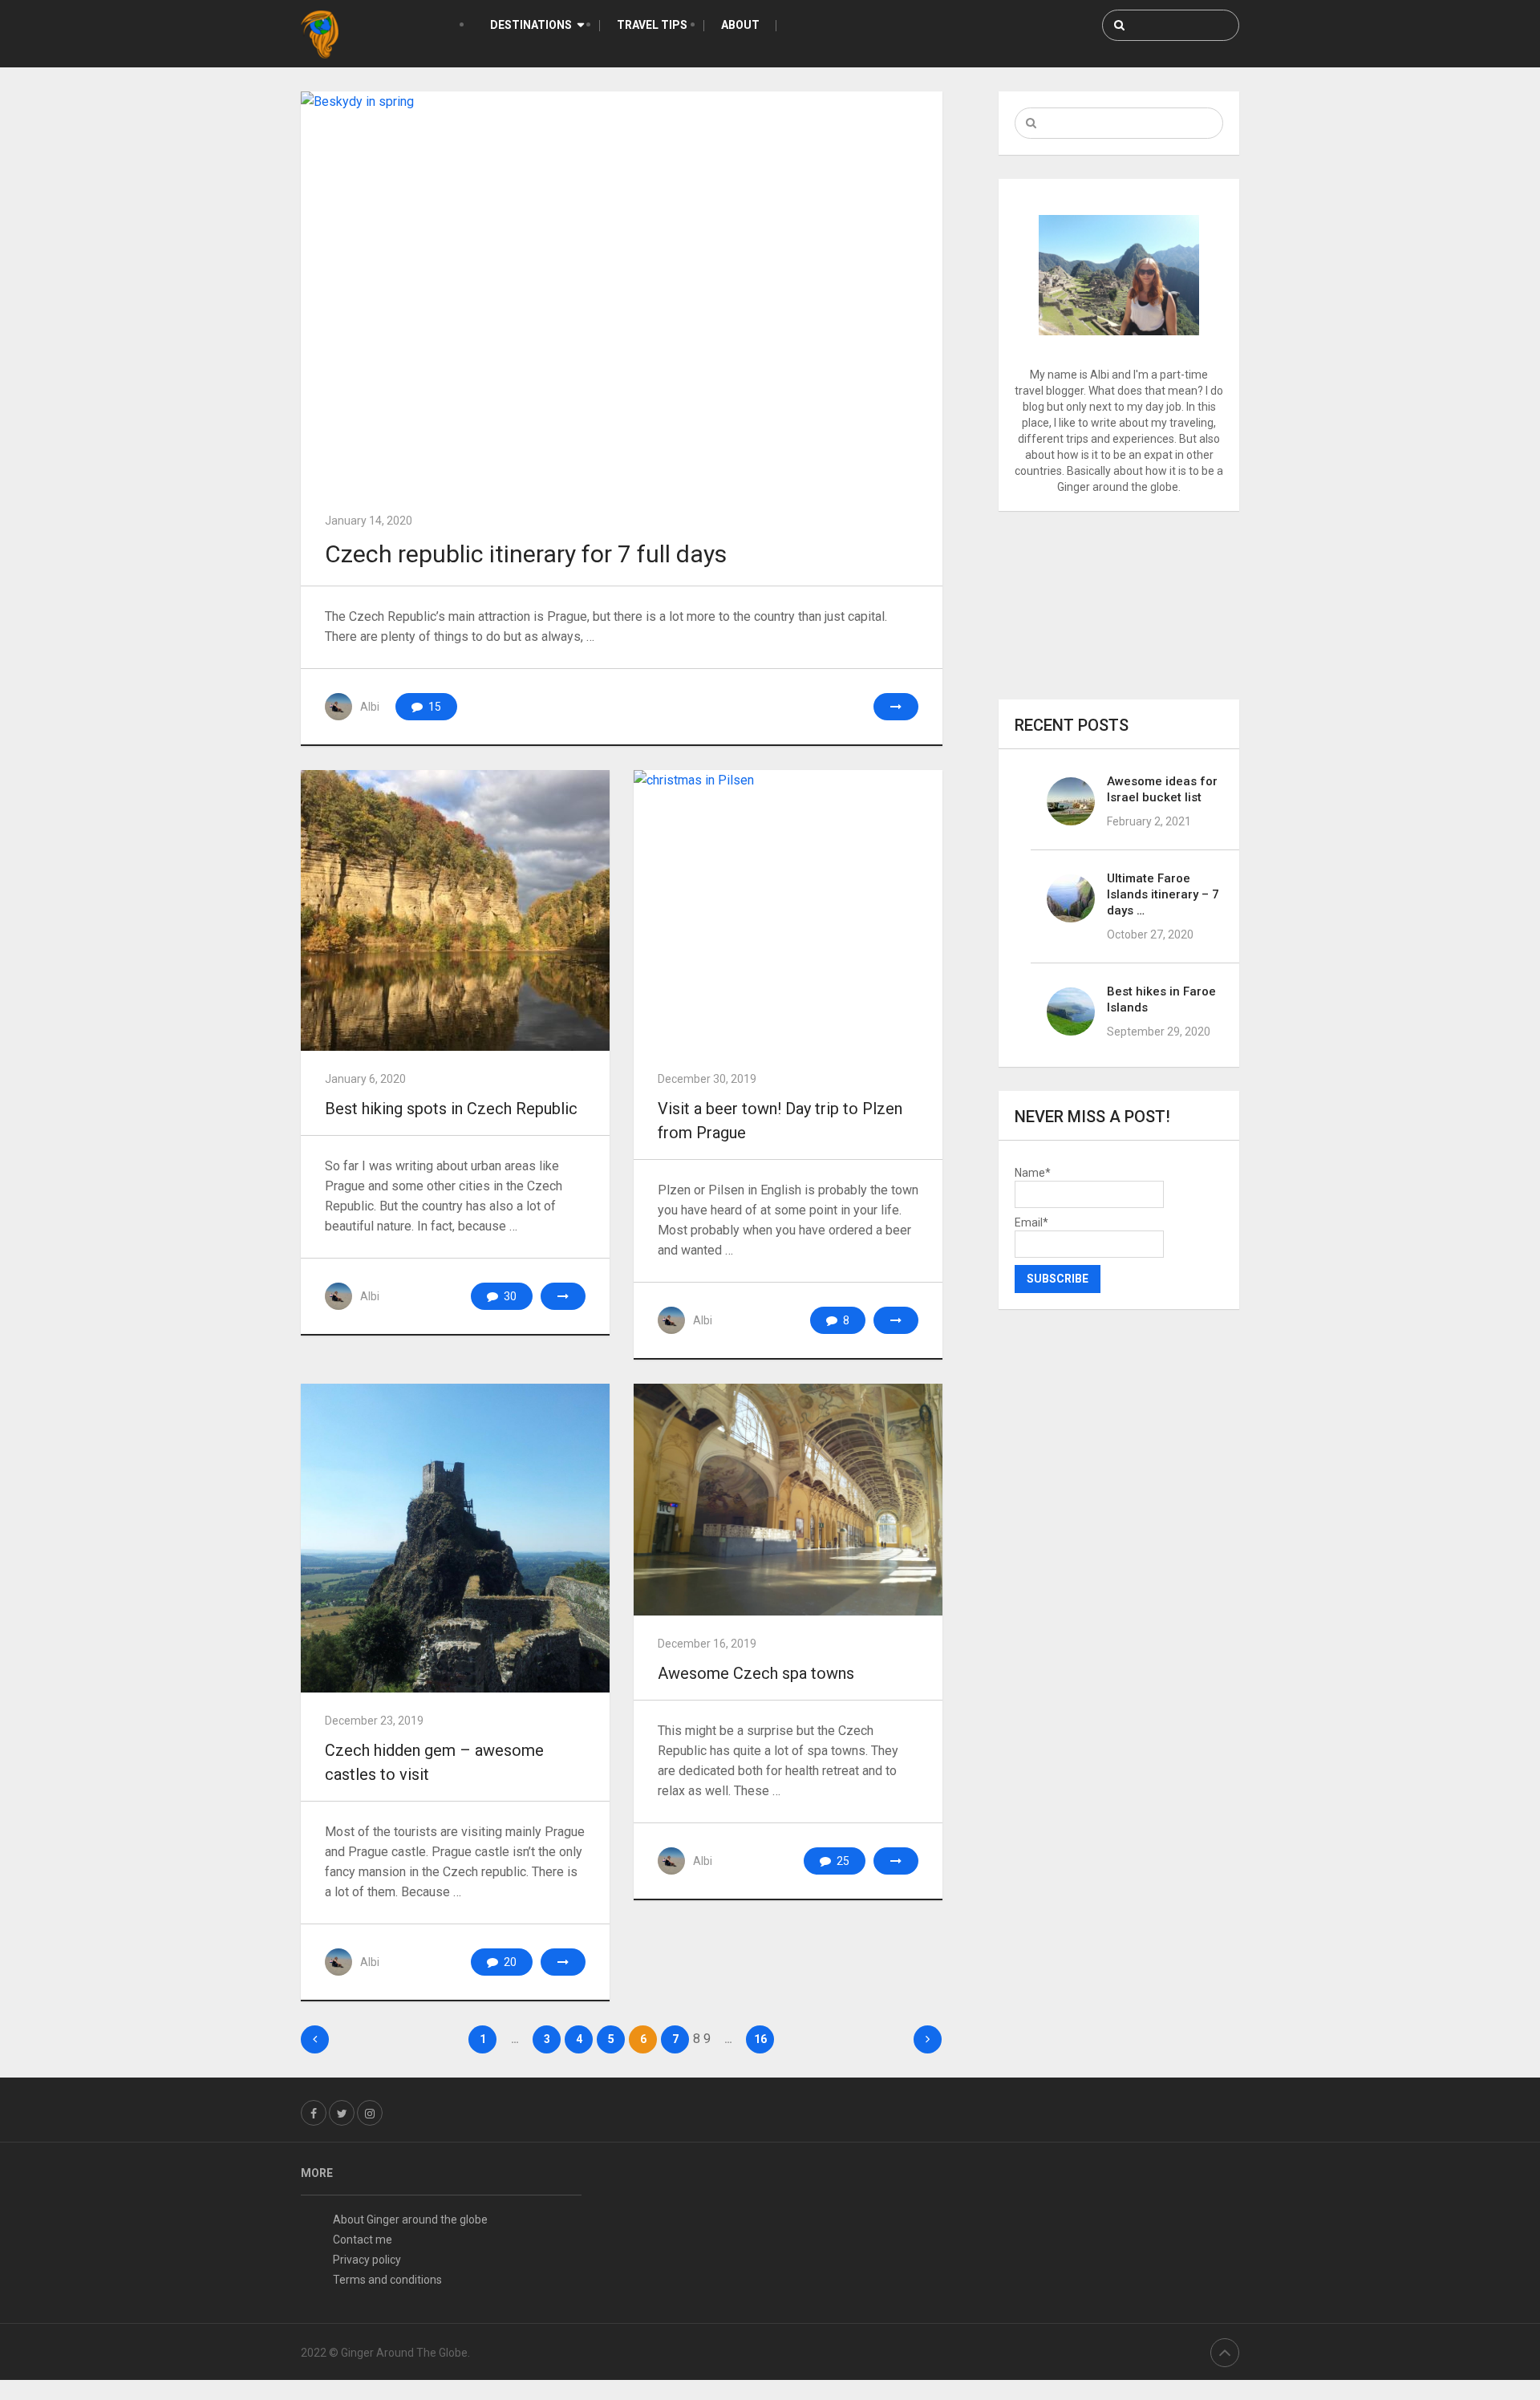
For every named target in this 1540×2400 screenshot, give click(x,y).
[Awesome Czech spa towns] (788, 1500)
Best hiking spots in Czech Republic (451, 1109)
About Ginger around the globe (410, 2220)
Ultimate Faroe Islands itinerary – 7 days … (1163, 894)
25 (842, 1861)
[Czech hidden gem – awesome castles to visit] (455, 1538)
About (740, 25)
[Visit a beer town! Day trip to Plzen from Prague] (788, 910)
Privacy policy (367, 2260)
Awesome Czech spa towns (756, 1673)
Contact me (363, 2240)
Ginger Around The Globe (404, 2353)
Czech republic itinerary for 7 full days (526, 554)
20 (509, 1962)
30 (509, 1296)
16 (760, 2039)
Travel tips (652, 25)
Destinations (531, 25)
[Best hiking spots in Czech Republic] (455, 910)
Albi (370, 707)
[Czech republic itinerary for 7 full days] (622, 292)
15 (434, 707)
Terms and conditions (387, 2280)
